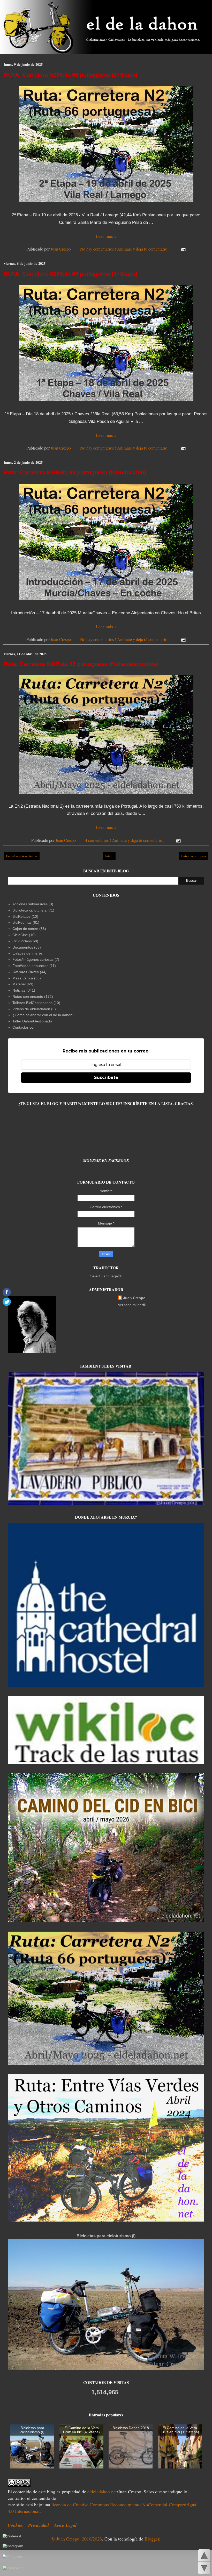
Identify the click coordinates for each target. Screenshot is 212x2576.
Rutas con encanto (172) (33, 997)
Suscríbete (106, 1077)
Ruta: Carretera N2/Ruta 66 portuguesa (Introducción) (75, 472)
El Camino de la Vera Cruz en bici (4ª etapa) (81, 2430)
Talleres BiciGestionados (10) (36, 1003)
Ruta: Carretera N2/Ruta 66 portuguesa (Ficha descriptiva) (81, 664)
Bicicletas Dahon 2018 (131, 2428)
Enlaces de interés (28, 953)
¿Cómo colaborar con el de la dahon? (43, 1015)
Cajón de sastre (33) (29, 929)
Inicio (109, 856)
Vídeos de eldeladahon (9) (34, 1009)
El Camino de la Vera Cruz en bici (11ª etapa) (180, 2430)
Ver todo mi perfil (132, 1305)
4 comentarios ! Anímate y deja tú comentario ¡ (125, 840)
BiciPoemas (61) (26, 922)
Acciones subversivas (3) (33, 904)
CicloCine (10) (24, 935)
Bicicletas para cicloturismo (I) (106, 2236)
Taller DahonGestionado (32, 1021)
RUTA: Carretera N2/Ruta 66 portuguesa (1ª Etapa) (71, 274)
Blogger (152, 2539)
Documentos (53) (27, 947)
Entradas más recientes (22, 856)
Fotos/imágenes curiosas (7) (36, 959)
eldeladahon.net (102, 2492)
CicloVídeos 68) (25, 941)
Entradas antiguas (194, 856)
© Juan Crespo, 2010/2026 (77, 2539)
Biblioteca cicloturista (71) (33, 910)
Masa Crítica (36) (27, 978)
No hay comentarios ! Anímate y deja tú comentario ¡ (125, 249)
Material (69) (23, 984)
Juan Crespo (134, 1298)
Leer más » (106, 236)
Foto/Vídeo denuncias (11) (34, 966)
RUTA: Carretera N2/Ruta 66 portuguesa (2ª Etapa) (71, 75)
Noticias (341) (24, 990)
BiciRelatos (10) (25, 916)
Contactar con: (24, 1027)
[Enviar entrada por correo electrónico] (182, 249)
